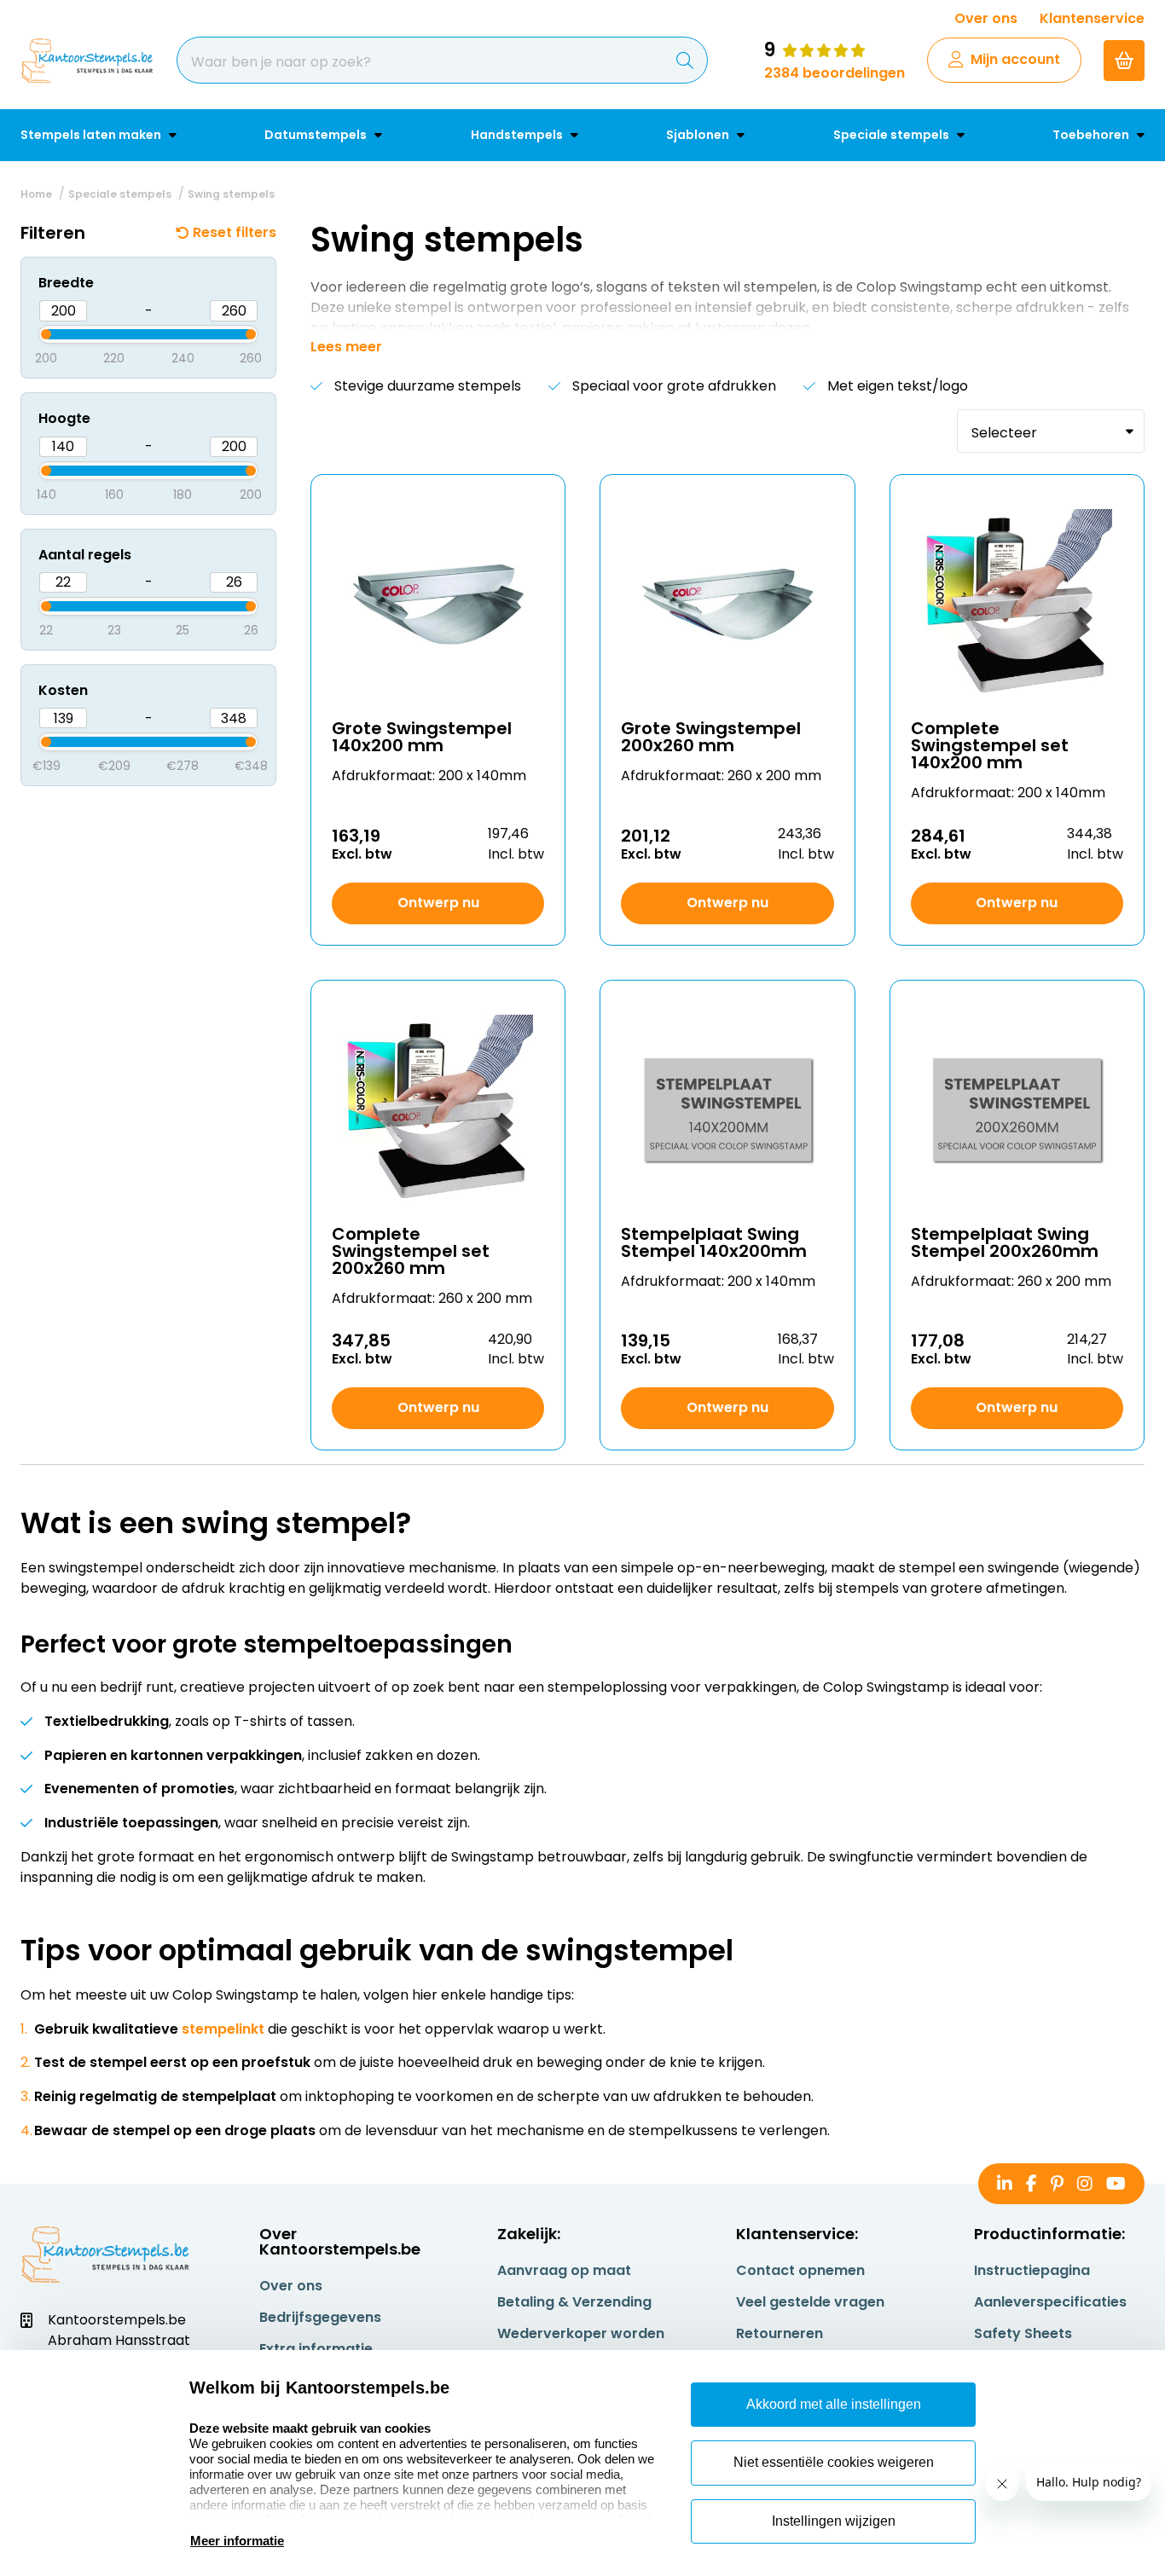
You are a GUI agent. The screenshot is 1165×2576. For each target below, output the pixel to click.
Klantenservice (1092, 18)
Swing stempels (231, 194)
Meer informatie (237, 2541)
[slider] (32, 333)
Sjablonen (699, 135)
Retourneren (780, 2333)
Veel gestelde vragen (810, 2302)
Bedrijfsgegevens (320, 2317)
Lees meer (346, 347)
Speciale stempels (893, 135)
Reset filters (235, 233)
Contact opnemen (800, 2270)
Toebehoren (1092, 135)
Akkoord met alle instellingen (834, 2404)
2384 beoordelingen (835, 73)
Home (36, 194)
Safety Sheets (1023, 2333)
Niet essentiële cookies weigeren (834, 2462)
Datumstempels (317, 135)
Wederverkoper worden (581, 2333)
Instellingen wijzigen (834, 2521)
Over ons (986, 18)
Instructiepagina (1032, 2270)
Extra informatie (316, 2349)
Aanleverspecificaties (1050, 2302)
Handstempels (518, 135)
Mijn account (1015, 59)
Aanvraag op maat (564, 2270)
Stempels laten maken (92, 135)
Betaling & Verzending (574, 2302)
